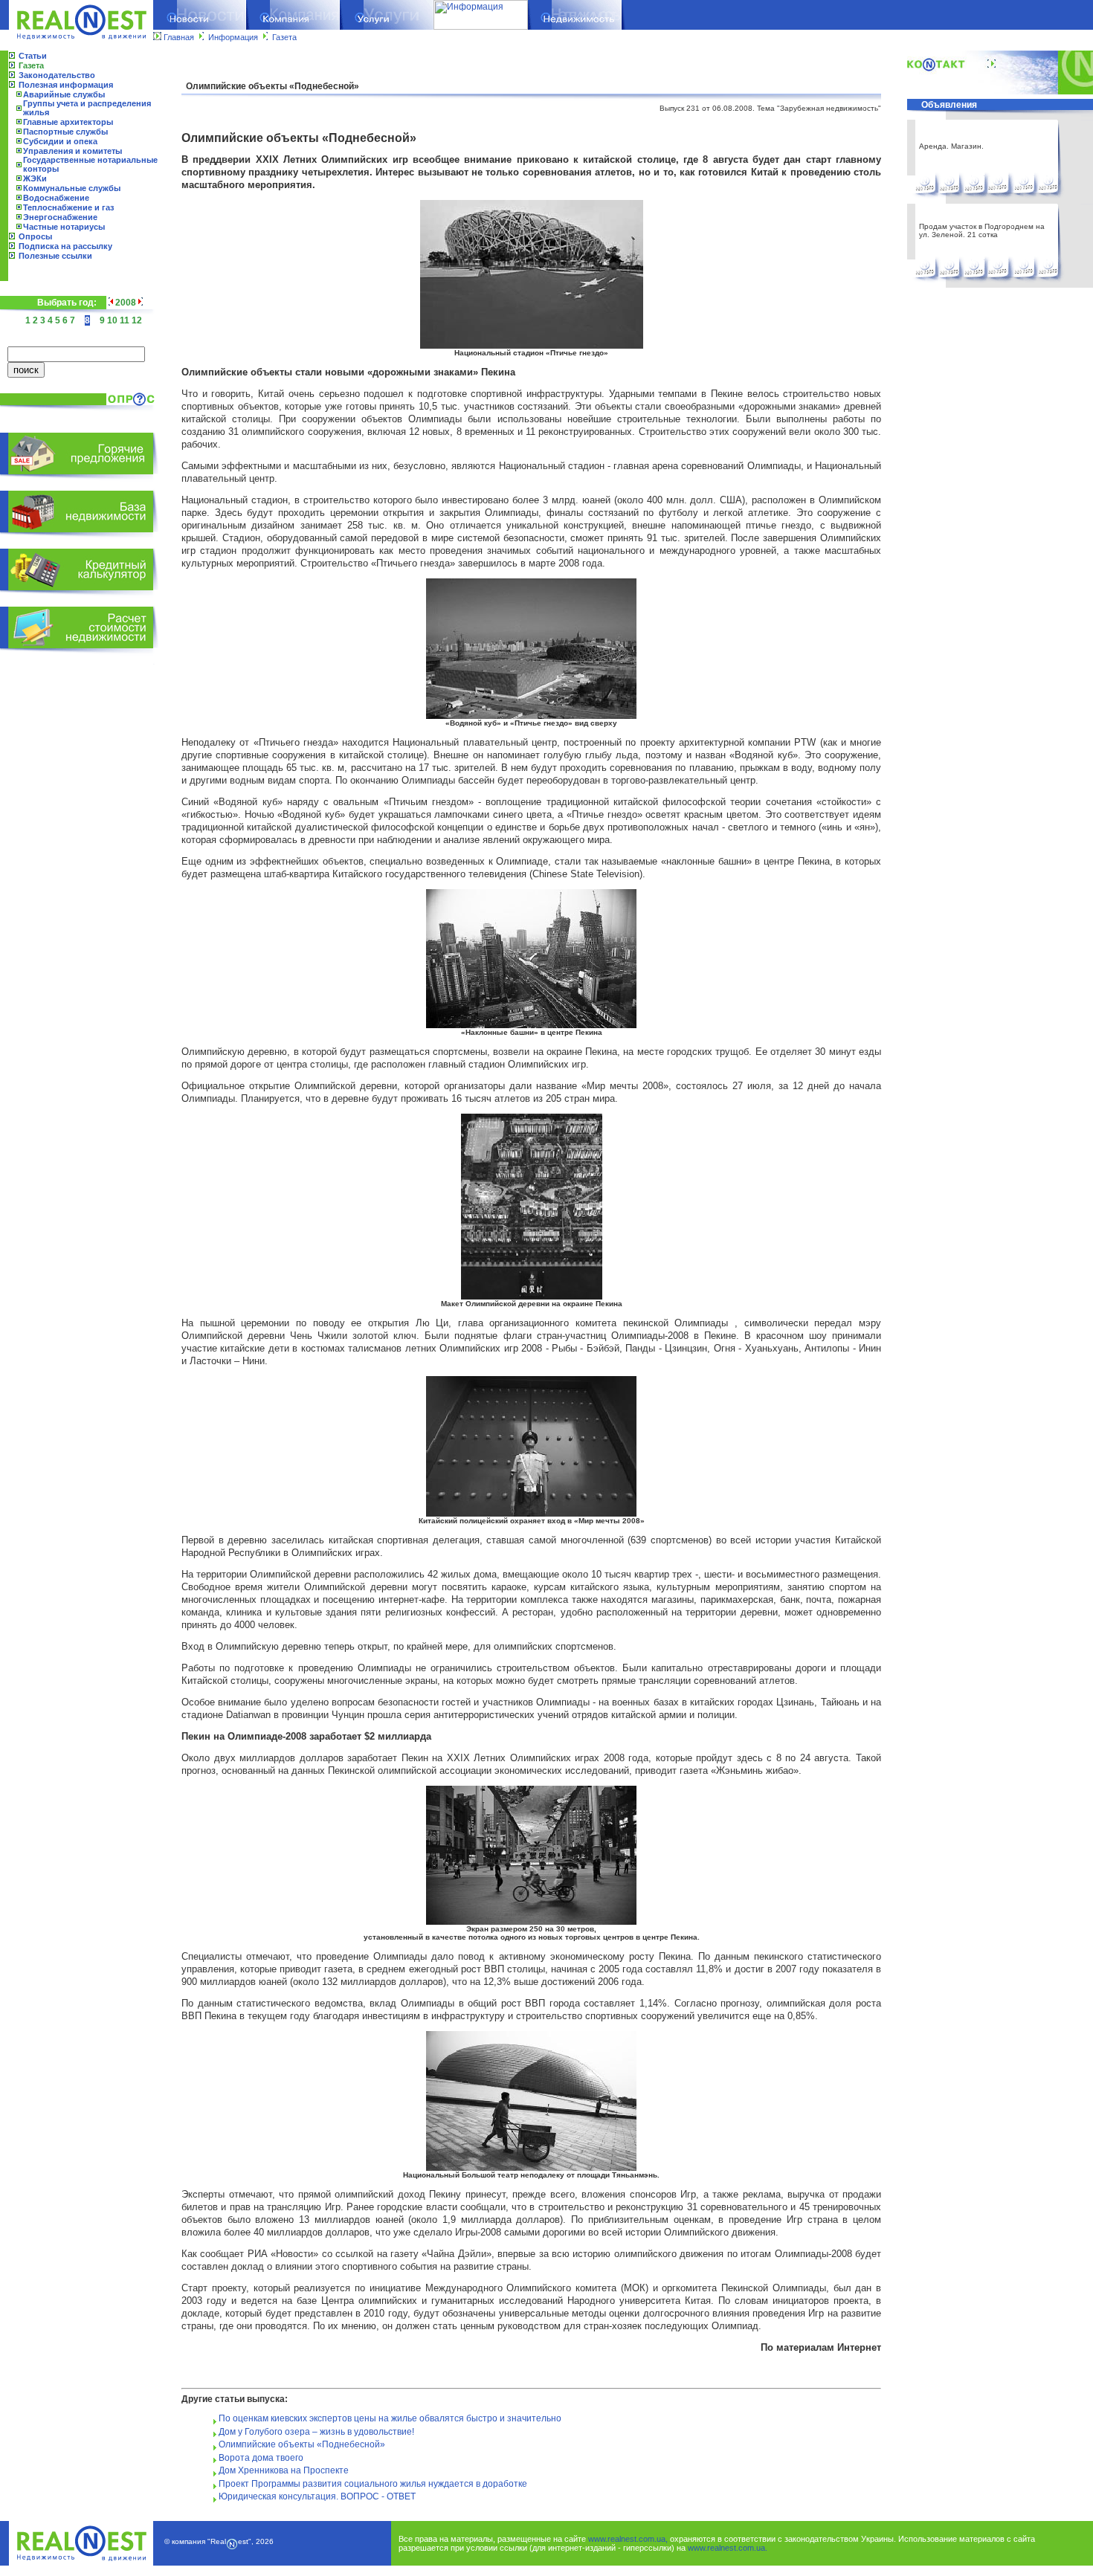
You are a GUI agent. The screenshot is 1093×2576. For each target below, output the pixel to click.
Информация (233, 37)
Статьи (33, 56)
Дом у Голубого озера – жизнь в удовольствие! (316, 2432)
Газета (284, 37)
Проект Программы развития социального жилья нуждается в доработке (373, 2484)
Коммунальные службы (72, 188)
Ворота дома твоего (261, 2458)
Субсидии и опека (60, 141)
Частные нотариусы (64, 227)
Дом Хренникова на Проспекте (284, 2470)
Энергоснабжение (60, 217)
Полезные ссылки (55, 256)
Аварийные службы (64, 94)
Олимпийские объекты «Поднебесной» (302, 2444)
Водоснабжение (56, 198)
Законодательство (57, 75)
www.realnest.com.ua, (628, 2539)
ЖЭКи (35, 178)
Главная (179, 37)
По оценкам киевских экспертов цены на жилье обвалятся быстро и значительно (390, 2418)
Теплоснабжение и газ (68, 207)
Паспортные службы (65, 132)
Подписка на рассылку (65, 246)
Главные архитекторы (68, 122)
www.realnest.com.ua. (728, 2548)
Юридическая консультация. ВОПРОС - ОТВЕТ (317, 2496)
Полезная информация (66, 85)
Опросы (35, 236)
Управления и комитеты (72, 151)
